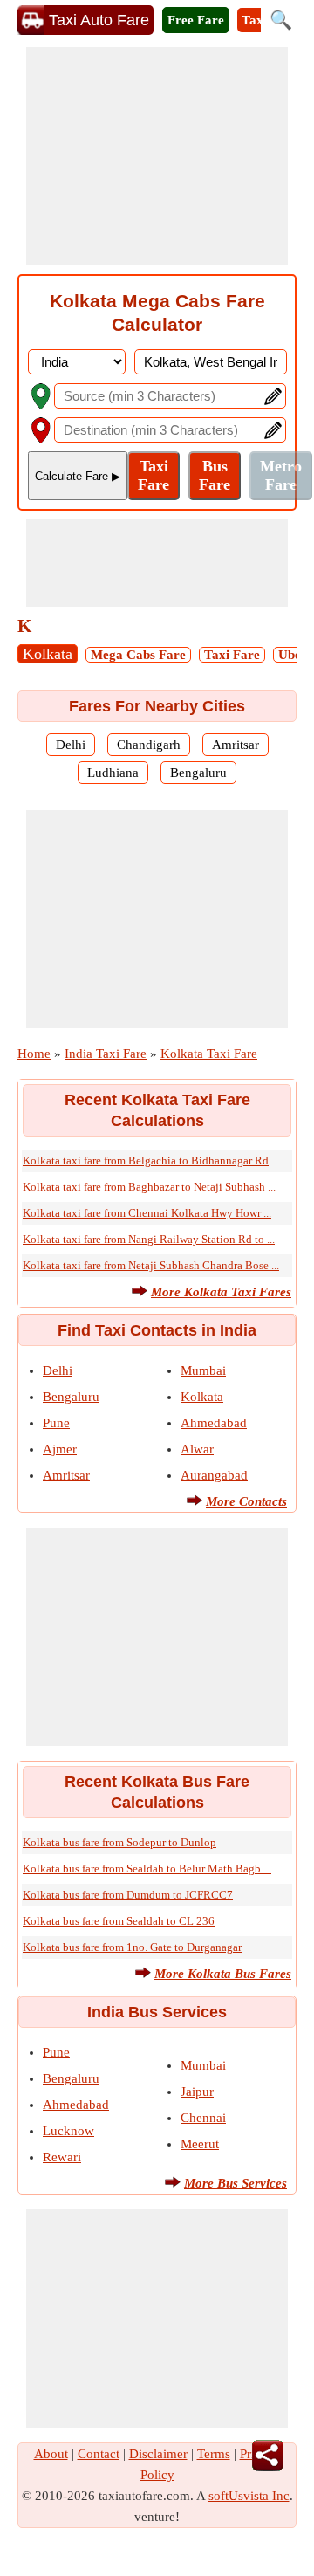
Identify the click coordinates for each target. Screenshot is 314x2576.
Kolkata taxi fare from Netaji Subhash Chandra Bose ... (151, 1265)
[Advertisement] (157, 156)
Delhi (71, 745)
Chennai (203, 2118)
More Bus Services (235, 2183)
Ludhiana (113, 773)
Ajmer (60, 1449)
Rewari (62, 2157)
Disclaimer (158, 2454)
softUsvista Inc (249, 2496)
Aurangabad (214, 1475)
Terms (214, 2454)
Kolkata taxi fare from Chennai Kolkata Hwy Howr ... (147, 1213)
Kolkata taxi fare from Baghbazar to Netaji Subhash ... (149, 1187)
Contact (99, 2454)
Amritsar (235, 745)
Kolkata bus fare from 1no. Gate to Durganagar (132, 1947)
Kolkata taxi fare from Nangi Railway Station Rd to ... (149, 1239)
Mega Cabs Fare (138, 655)
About (51, 2454)
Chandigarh (149, 745)
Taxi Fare (232, 655)
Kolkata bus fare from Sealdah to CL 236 (119, 1921)
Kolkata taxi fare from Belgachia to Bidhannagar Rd (146, 1161)
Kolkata (48, 654)
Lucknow (68, 2131)
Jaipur (197, 2092)
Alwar (197, 1449)
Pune (56, 1423)
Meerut (200, 2144)
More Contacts (246, 1501)
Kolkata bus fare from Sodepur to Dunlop (119, 1842)
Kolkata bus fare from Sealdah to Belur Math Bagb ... (147, 1868)
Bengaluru (198, 773)
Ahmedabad (214, 1423)
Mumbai (203, 1370)
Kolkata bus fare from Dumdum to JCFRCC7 (128, 1895)
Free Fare (196, 20)
